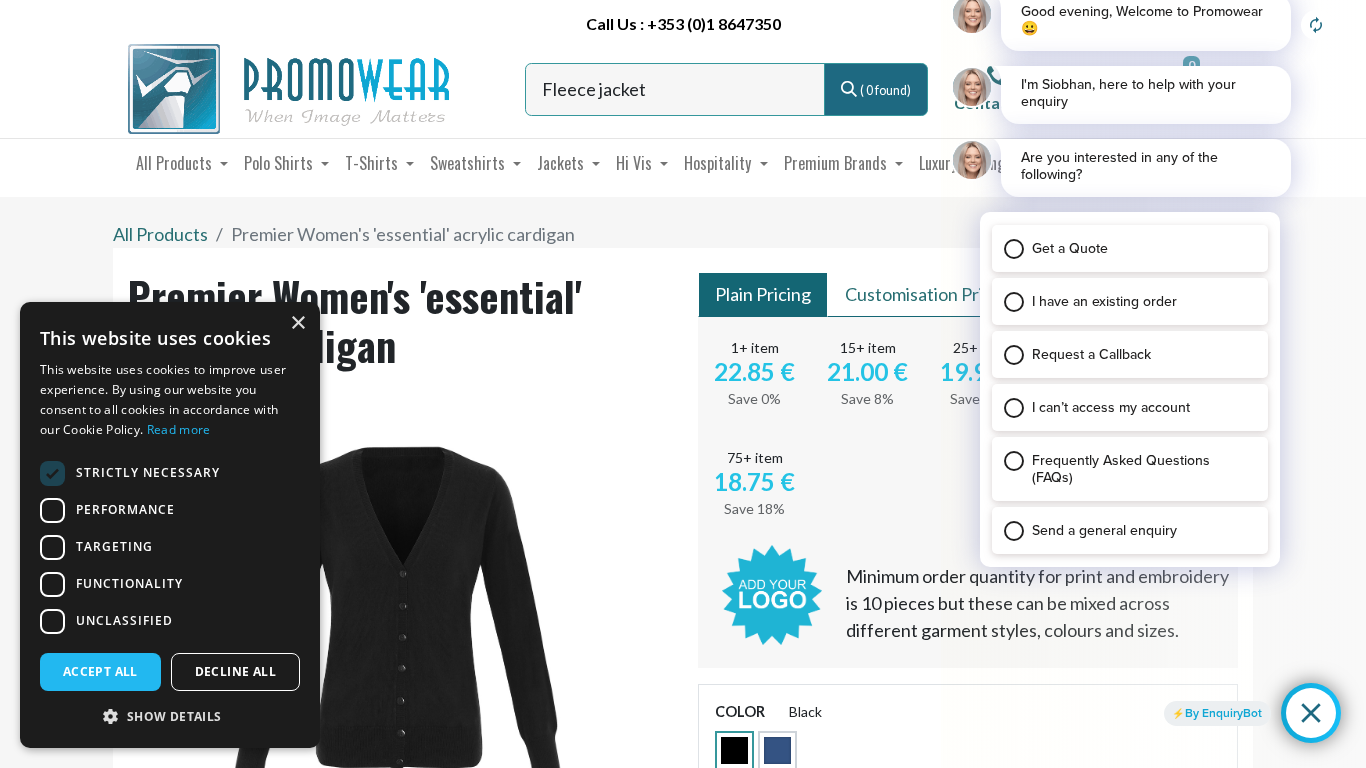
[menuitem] (182, 163)
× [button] (297, 323)
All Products (160, 234)
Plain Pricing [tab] (763, 294)
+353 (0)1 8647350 (714, 23)
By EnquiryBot (1223, 713)
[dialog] (170, 525)
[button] (170, 716)
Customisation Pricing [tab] (930, 294)
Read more (179, 429)
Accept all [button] (100, 671)
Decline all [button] (235, 671)
